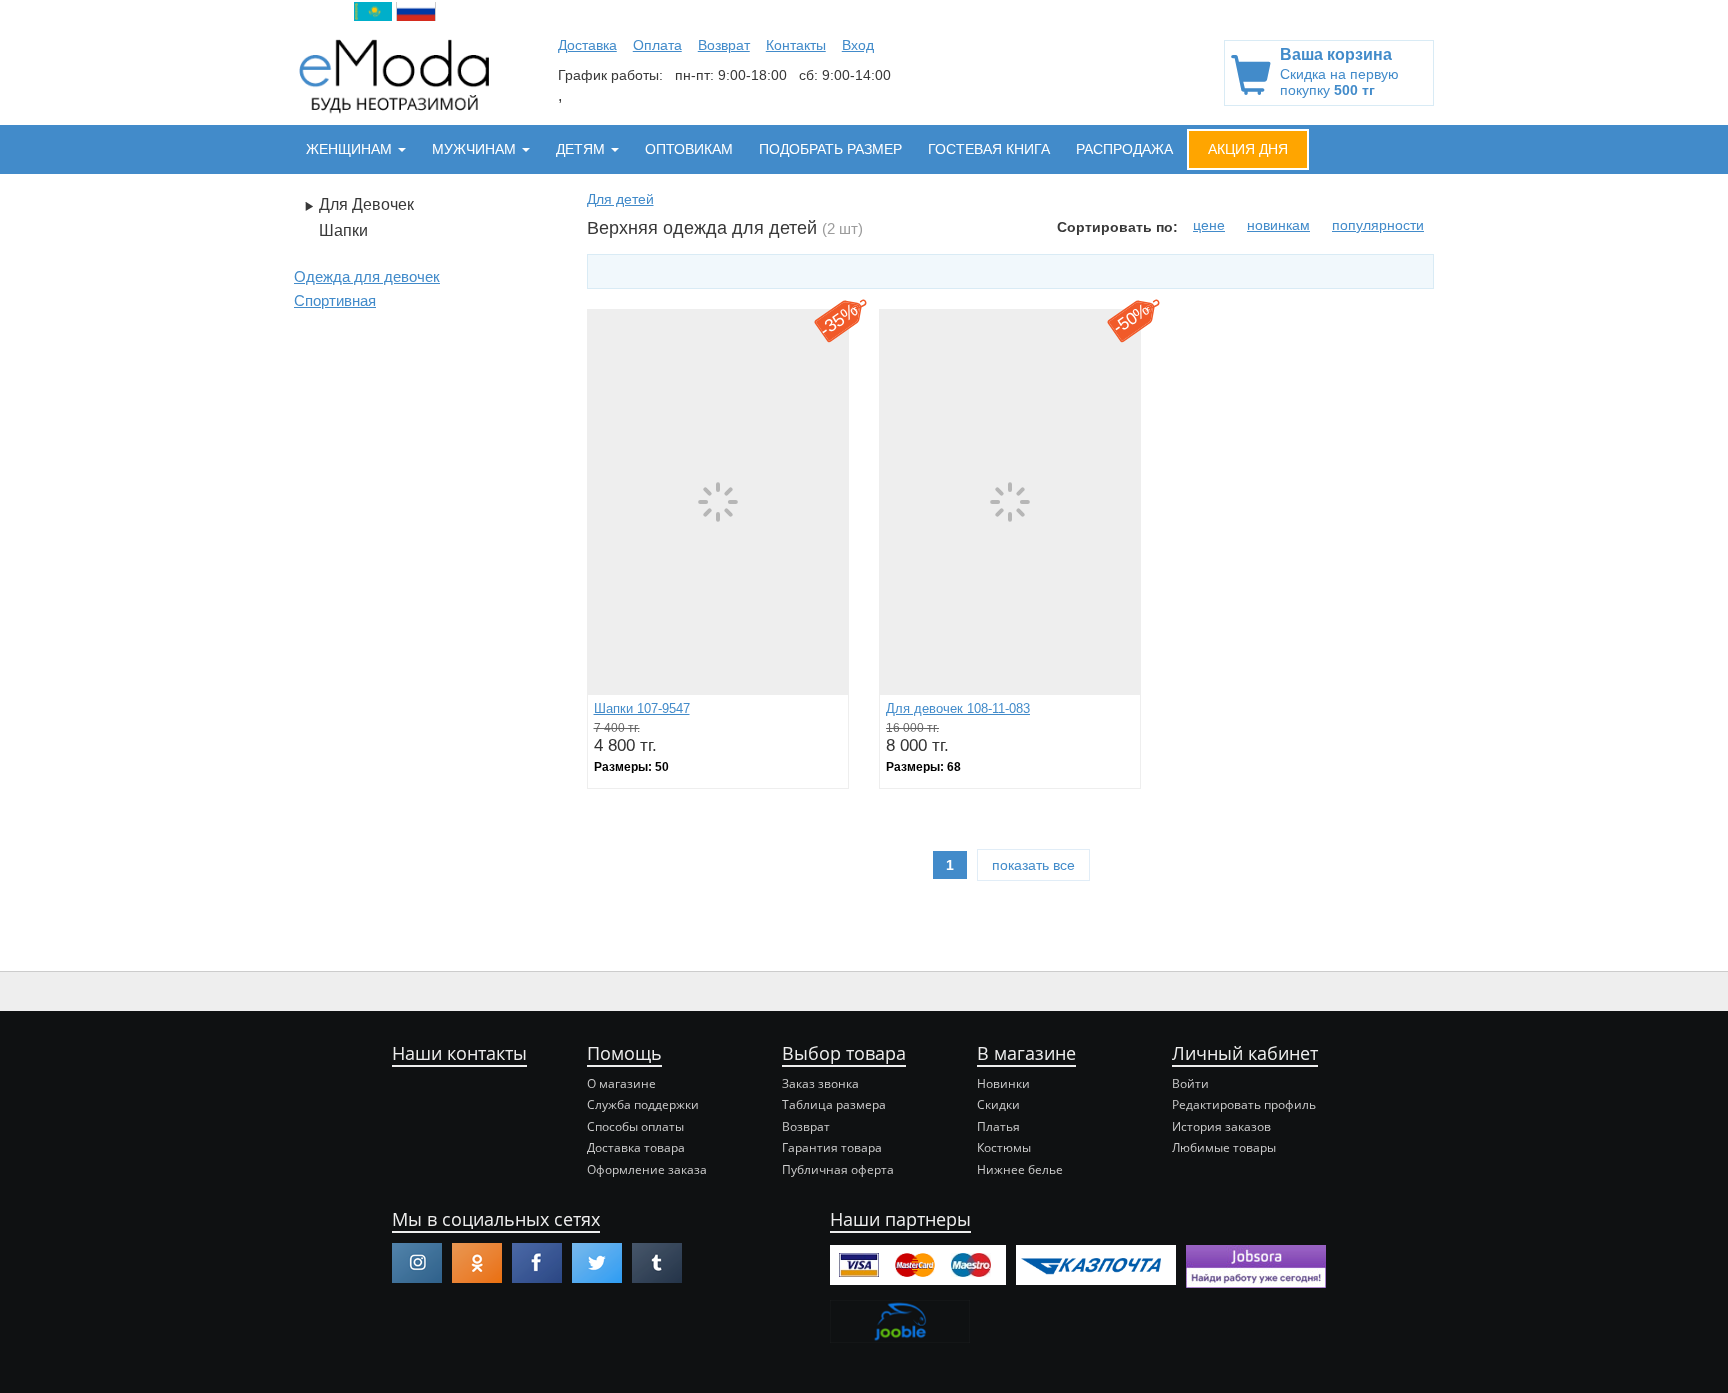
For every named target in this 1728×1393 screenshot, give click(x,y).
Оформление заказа (647, 1169)
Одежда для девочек (367, 276)
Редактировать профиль (1244, 1104)
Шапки (343, 230)
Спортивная (335, 300)
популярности (1378, 225)
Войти (1190, 1083)
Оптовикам (689, 149)
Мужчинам (476, 149)
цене (1209, 225)
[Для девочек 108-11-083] (1010, 501)
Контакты (796, 45)
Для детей (620, 199)
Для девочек (366, 204)
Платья (998, 1126)
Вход (858, 45)
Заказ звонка (820, 1083)
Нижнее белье (1020, 1169)
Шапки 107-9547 (642, 708)
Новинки (1003, 1083)
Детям (582, 149)
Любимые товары (1224, 1147)
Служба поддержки (643, 1104)
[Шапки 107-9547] (718, 501)
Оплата (657, 45)
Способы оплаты (635, 1126)
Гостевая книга (989, 149)
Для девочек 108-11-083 (958, 708)
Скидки (998, 1104)
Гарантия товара (832, 1147)
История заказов (1221, 1126)
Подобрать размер (830, 149)
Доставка (587, 45)
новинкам (1278, 225)
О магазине (621, 1083)
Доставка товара (636, 1147)
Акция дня (1248, 149)
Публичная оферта (838, 1169)
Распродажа (1124, 149)
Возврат (724, 45)
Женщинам (351, 149)
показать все (1033, 865)
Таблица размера (834, 1104)
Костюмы (1004, 1147)
